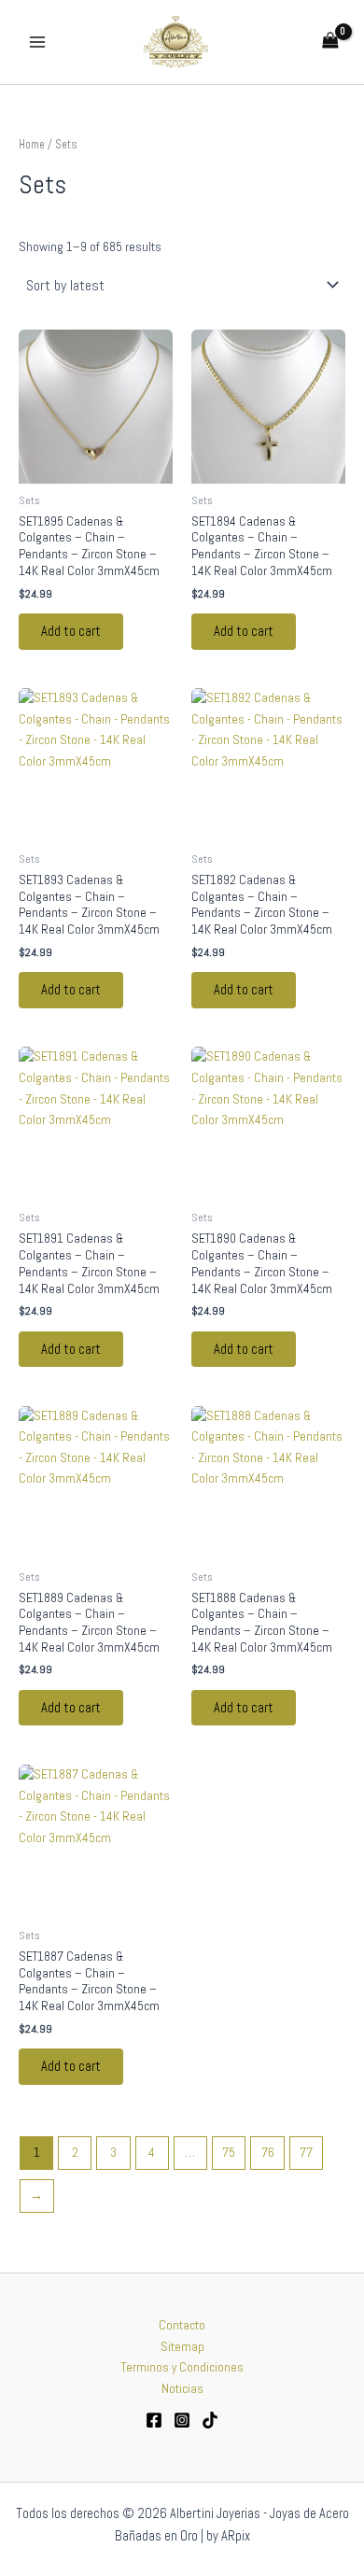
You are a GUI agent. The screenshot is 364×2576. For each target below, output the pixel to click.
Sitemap (182, 2347)
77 (306, 2153)
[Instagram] (182, 2420)
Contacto (182, 2325)
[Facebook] (154, 2420)
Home (32, 145)
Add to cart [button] (71, 631)
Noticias (182, 2389)
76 (268, 2153)
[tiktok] (210, 2420)
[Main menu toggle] (37, 42)
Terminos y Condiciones (182, 2367)
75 (229, 2153)
